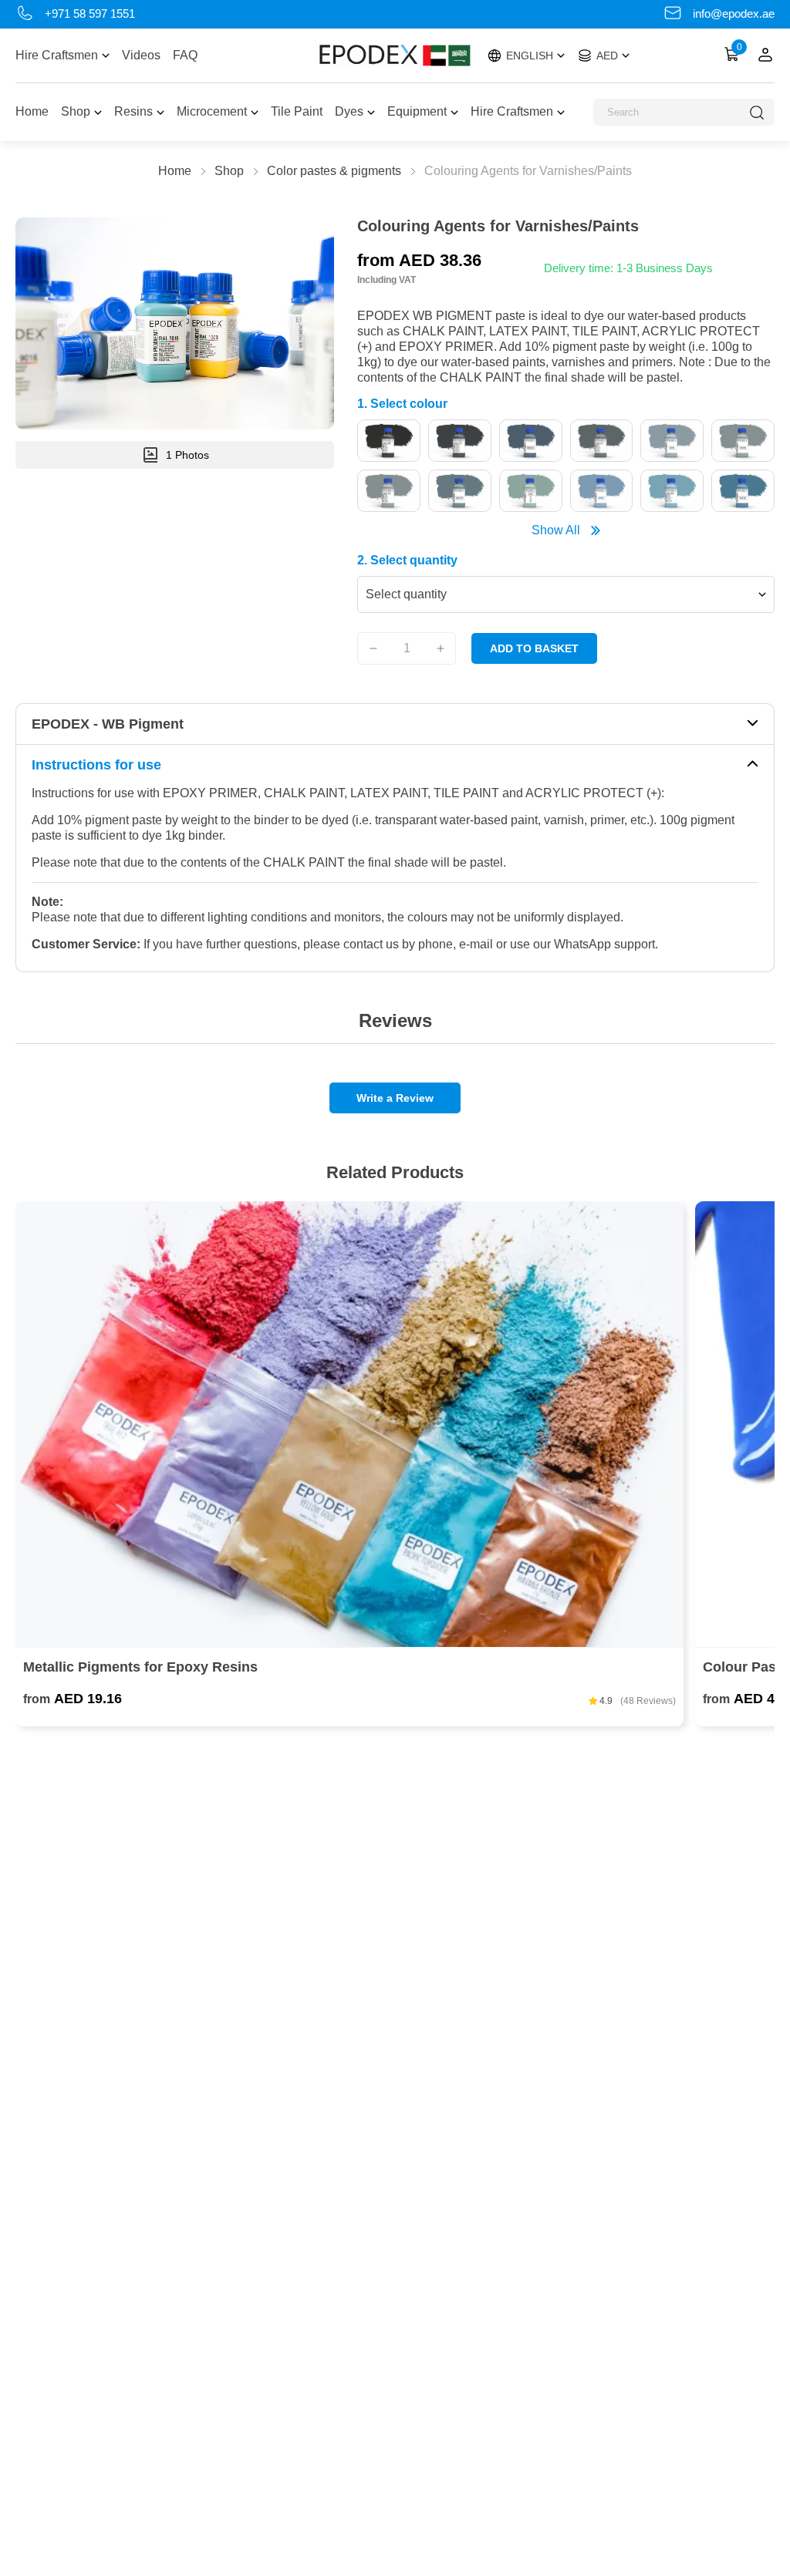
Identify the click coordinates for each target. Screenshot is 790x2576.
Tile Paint (297, 111)
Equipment (417, 111)
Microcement (212, 111)
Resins (133, 111)
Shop (76, 111)
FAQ (185, 55)
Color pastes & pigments (334, 171)
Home (32, 111)
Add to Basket (534, 648)
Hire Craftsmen (57, 55)
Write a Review (395, 1098)
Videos (141, 55)
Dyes (349, 111)
